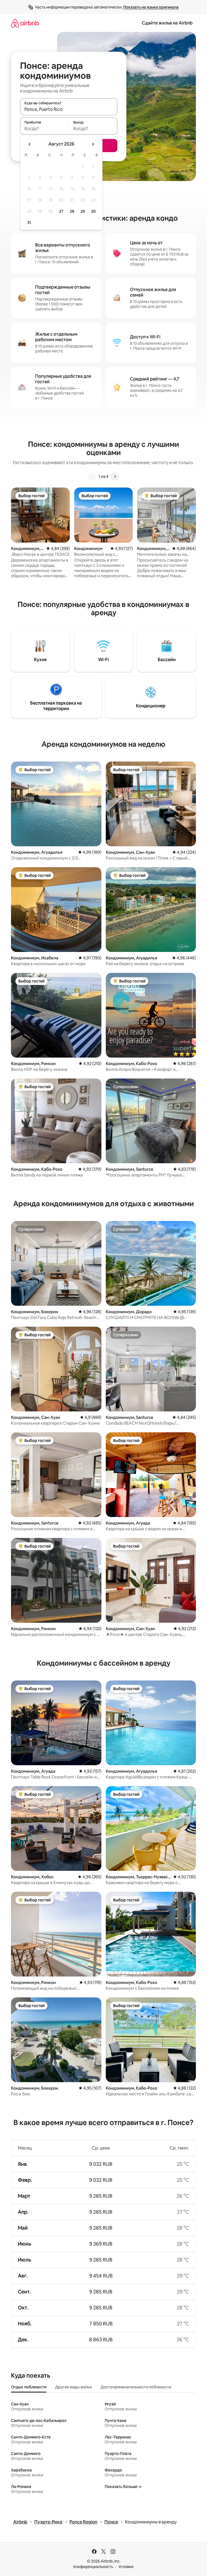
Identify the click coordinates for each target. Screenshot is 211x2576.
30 (94, 211)
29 (83, 211)
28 (72, 211)
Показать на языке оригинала (151, 7)
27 (61, 211)
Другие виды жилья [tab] (73, 2387)
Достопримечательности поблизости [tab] (136, 2387)
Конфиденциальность (93, 2567)
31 (29, 223)
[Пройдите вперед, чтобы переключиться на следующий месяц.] (93, 144)
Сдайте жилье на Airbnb (167, 23)
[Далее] (115, 477)
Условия (126, 2567)
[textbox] (44, 128)
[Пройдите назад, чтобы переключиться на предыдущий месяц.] (30, 144)
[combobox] (69, 109)
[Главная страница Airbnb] (25, 23)
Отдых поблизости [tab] (29, 2387)
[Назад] (92, 477)
